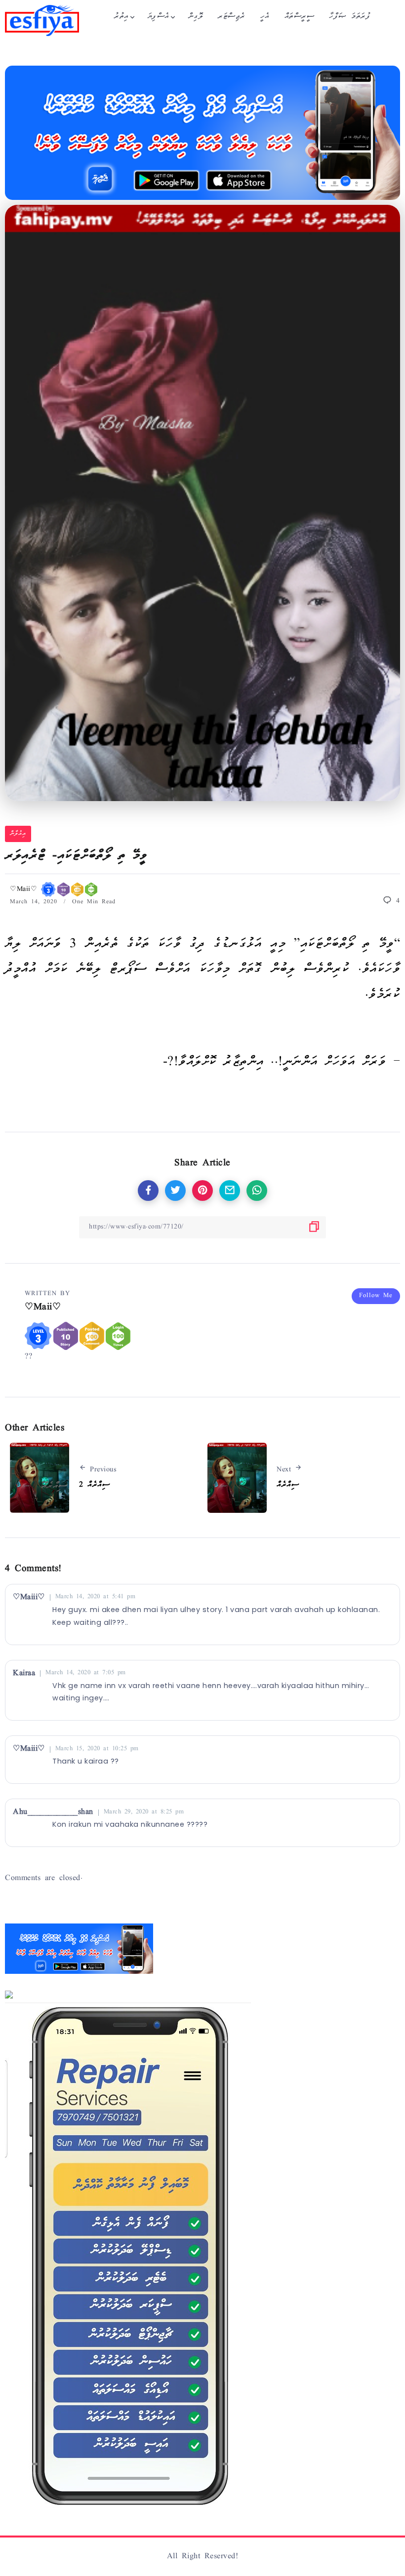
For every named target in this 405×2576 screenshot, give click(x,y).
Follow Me (376, 1296)
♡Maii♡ (25, 890)
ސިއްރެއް (288, 1485)
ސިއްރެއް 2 (94, 1485)
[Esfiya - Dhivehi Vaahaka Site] (42, 21)
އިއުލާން (18, 834)
